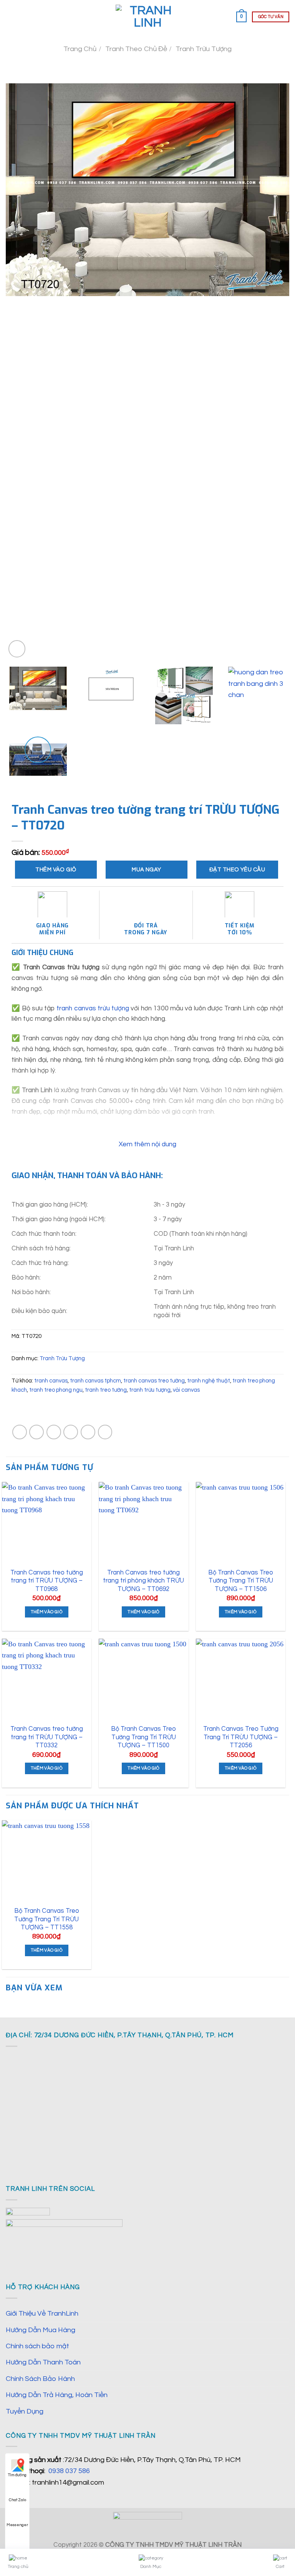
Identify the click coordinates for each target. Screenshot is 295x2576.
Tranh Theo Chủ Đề (136, 49)
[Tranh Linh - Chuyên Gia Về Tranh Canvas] (147, 17)
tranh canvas (51, 1381)
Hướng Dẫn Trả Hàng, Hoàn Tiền (57, 2395)
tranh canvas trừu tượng (93, 1008)
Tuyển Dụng (25, 2411)
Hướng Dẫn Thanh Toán (43, 2362)
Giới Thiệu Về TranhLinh (42, 2314)
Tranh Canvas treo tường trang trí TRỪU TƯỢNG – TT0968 (47, 1581)
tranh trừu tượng (150, 1390)
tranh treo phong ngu (56, 1390)
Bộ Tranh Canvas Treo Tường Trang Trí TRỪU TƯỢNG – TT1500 (143, 1737)
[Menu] (11, 17)
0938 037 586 (69, 2471)
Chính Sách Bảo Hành (40, 2379)
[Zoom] (17, 649)
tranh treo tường (106, 1390)
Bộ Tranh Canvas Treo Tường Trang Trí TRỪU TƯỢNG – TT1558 (47, 1919)
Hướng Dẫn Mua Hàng (41, 2330)
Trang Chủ (80, 49)
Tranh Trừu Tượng (204, 49)
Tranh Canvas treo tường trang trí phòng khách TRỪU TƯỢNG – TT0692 (143, 1581)
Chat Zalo (17, 2500)
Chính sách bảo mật (37, 2346)
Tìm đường (17, 2475)
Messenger (17, 2525)
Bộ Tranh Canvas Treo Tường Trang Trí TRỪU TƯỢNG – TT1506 (241, 1581)
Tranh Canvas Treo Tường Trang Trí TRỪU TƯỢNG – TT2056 (241, 1737)
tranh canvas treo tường (154, 1381)
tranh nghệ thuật (209, 1381)
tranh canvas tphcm (95, 1381)
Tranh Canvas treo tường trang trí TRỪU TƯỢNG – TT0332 (47, 1737)
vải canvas (186, 1390)
